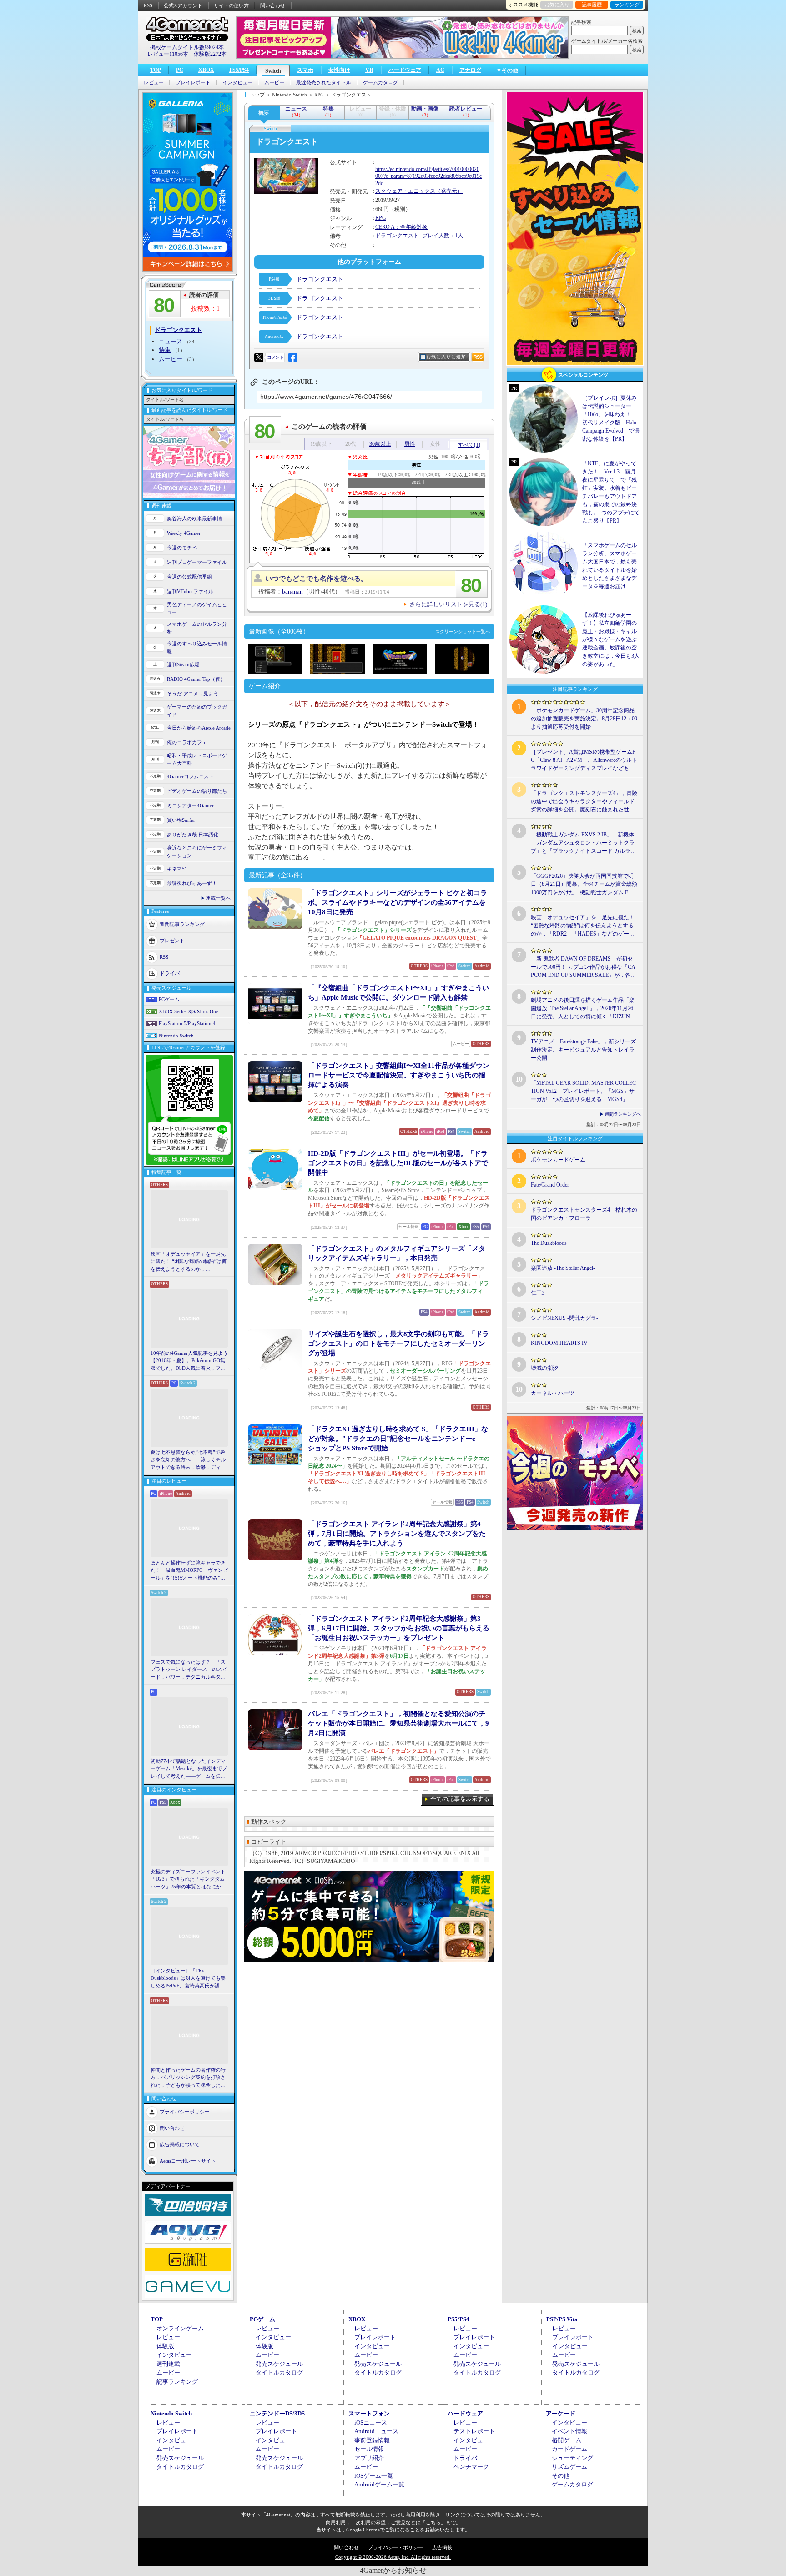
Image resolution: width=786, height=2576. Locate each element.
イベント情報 (569, 2431)
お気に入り (557, 5)
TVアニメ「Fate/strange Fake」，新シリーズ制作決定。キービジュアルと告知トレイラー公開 (583, 1050)
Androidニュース (376, 2431)
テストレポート (474, 2431)
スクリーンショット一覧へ (463, 631)
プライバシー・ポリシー (396, 2547)
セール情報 (369, 2449)
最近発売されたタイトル (324, 83)
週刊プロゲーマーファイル (197, 562)
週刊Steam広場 (183, 664)
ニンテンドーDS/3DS (277, 2413)
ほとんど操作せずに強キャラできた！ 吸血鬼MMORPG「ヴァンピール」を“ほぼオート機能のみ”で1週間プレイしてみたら (189, 1571)
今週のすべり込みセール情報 (197, 647)
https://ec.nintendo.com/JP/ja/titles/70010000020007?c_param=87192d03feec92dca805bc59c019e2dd (428, 176)
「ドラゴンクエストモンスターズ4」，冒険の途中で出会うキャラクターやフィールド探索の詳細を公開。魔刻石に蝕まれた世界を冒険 (584, 802)
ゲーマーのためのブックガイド (197, 711)
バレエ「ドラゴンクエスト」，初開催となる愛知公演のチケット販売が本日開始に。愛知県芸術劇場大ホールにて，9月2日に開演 (398, 1723)
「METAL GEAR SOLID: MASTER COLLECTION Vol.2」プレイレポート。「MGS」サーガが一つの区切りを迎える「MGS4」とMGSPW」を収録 (583, 1092)
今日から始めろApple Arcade (199, 728)
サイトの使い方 (231, 5)
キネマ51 (177, 869)
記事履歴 (592, 5)
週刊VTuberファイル (190, 591)
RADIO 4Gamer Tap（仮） (196, 679)
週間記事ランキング (182, 924)
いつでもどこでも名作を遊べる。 (316, 579)
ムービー (274, 83)
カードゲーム (569, 2449)
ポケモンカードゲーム (558, 1160)
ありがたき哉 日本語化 (193, 835)
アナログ (470, 70)
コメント (275, 357)
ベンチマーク (471, 2467)
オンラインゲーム (180, 2328)
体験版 (165, 2346)
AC (440, 70)
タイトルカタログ (279, 2372)
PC (180, 70)
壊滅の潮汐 (544, 1368)
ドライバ (170, 973)
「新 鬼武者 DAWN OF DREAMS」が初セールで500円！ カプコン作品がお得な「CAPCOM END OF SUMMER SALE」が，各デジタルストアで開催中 (583, 967)
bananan (292, 591)
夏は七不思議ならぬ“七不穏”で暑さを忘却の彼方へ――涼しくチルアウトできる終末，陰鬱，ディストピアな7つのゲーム (188, 1460)
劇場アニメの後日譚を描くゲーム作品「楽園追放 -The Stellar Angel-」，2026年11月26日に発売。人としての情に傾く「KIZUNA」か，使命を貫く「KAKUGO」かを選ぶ (583, 1009)
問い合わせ (273, 5)
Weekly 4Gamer (184, 533)
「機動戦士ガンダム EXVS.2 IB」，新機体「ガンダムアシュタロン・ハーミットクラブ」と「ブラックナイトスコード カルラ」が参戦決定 (583, 843)
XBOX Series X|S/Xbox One (189, 1011)
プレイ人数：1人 (443, 236)
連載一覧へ (218, 898)
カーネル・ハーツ (553, 1393)
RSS (148, 5)
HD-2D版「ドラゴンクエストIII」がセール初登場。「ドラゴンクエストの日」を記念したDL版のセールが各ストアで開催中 (398, 1163)
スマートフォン (369, 2413)
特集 (165, 350)
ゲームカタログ (380, 83)
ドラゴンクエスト (397, 236)
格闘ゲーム (567, 2440)
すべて (469, 445)
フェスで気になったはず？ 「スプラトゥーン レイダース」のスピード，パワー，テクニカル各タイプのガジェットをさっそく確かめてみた (189, 1670)
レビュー (154, 83)
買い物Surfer (181, 820)
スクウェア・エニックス (405, 191)
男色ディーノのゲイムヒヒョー (197, 608)
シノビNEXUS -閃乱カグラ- (564, 1318)
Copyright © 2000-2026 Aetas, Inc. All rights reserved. (393, 2557)
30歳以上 (380, 444)
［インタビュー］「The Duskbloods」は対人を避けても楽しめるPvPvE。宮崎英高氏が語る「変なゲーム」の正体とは (188, 1979)
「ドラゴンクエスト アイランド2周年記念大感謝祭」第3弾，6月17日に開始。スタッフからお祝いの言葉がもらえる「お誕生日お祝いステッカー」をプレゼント (399, 1628)
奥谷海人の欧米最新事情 (194, 518)
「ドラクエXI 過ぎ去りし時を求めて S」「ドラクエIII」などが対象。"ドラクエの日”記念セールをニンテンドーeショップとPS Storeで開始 (398, 1439)
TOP (156, 70)
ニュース (171, 341)
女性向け (339, 70)
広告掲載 (442, 2547)
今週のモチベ (182, 548)
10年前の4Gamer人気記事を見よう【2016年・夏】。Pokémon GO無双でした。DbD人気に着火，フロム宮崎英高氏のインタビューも (189, 1361)
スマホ (305, 70)
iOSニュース (371, 2423)
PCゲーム (169, 999)
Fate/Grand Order (550, 1185)
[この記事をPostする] (259, 357)
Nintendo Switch (176, 1036)
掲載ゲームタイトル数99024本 (187, 47)
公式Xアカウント (183, 5)
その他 (561, 2476)
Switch (273, 71)
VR (369, 70)
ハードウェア (405, 70)
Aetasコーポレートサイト (188, 2161)
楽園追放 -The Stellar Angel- (563, 1268)
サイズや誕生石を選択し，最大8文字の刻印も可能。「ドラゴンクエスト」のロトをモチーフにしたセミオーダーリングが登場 (398, 1343)
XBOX (206, 70)
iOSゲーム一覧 (374, 2476)
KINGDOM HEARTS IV (559, 1343)
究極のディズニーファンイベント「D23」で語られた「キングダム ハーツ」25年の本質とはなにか (188, 1879)
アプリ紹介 (369, 2458)
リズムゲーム (569, 2467)
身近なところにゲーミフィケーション (197, 852)
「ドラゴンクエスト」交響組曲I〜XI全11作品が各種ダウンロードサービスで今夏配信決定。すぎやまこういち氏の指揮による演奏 (399, 1075)
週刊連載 (168, 2364)
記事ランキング (177, 2382)
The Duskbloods (549, 1243)
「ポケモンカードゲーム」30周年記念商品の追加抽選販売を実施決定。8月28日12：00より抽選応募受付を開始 (584, 719)
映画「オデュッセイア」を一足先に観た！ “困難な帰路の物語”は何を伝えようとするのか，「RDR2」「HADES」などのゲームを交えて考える (189, 1262)
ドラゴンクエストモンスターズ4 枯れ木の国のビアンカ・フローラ (584, 1214)
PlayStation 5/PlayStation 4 (187, 1023)
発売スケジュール (279, 2364)
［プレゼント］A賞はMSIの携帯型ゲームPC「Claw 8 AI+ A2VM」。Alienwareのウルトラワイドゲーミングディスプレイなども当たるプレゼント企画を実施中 (584, 760)
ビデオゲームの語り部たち (197, 791)
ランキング (627, 5)
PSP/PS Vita (562, 2319)
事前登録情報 (372, 2440)
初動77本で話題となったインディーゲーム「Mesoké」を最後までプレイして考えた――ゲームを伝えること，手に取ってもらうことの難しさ (189, 1769)
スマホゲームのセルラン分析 (197, 628)
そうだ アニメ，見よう (193, 694)
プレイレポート (193, 83)
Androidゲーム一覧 (379, 2484)
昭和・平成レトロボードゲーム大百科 (197, 759)
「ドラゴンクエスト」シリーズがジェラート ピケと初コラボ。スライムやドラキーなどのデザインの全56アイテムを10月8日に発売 (398, 902)
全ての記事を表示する (460, 1799)
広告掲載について (180, 2144)
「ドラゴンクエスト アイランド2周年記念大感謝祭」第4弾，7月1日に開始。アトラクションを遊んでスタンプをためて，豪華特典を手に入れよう (397, 1534)
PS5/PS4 (239, 70)
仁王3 (538, 1293)
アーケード (561, 2413)
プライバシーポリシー (185, 2112)
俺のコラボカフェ (187, 742)
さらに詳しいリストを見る (448, 604)
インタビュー (237, 83)
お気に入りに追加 (446, 357)
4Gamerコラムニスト (190, 776)
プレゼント (172, 941)
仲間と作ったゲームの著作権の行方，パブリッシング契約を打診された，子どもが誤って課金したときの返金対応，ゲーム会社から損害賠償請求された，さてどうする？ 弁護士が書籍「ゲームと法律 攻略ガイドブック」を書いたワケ (189, 2078)
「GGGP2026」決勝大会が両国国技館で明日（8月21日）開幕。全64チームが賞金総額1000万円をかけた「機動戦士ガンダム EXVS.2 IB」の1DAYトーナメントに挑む (584, 885)
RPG (381, 218)
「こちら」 (433, 2522)
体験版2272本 (210, 54)
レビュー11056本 (168, 54)
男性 (410, 444)
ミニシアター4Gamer (190, 805)
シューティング (572, 2458)
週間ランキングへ (623, 1114)
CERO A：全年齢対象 (401, 227)
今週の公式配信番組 (189, 577)
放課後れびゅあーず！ (192, 883)
